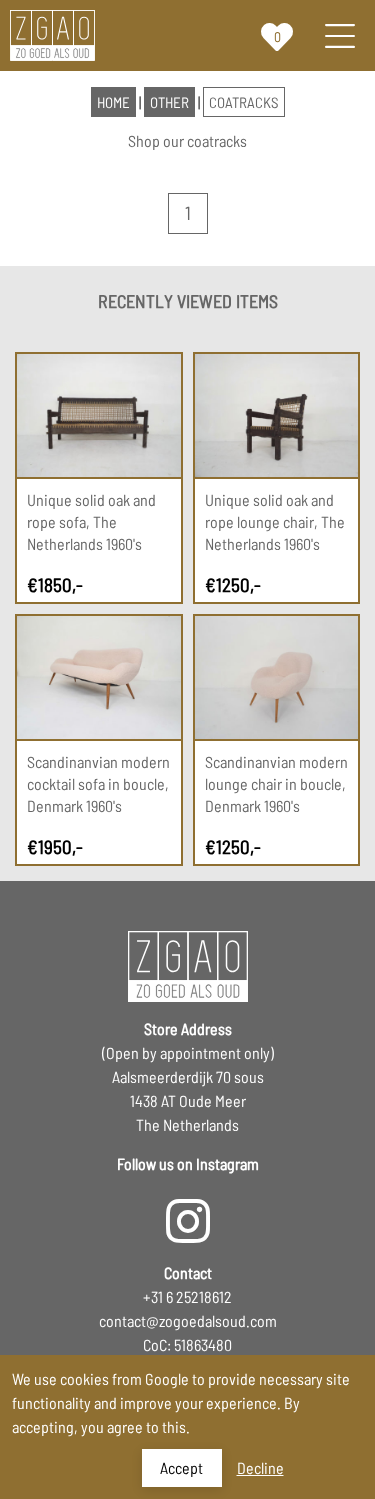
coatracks (244, 102)
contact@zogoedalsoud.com (188, 1320)
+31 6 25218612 (187, 1296)
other (169, 102)
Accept (181, 1467)
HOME (113, 102)
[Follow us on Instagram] (187, 1211)
